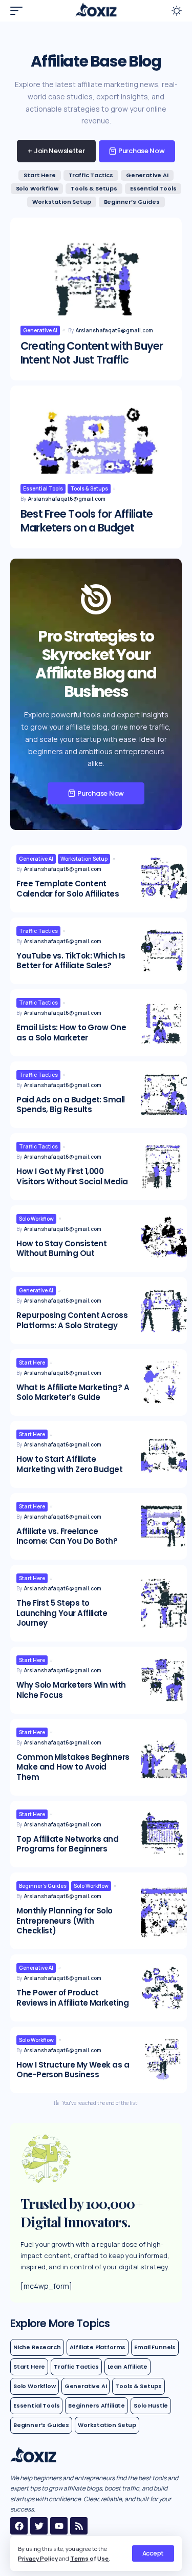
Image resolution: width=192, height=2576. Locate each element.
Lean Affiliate (128, 2367)
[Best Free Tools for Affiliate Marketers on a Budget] (96, 454)
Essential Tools (153, 188)
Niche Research (37, 2347)
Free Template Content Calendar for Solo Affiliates (68, 889)
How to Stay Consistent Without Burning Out (61, 1249)
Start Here (39, 175)
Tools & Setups (94, 188)
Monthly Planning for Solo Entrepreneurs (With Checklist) (65, 1921)
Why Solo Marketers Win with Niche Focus (71, 1690)
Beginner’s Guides (132, 202)
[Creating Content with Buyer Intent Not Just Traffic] (96, 286)
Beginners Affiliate (97, 2405)
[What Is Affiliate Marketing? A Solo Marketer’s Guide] (164, 1383)
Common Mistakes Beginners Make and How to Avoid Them (73, 1767)
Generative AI (147, 175)
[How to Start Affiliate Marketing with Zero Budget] (164, 1454)
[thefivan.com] (96, 11)
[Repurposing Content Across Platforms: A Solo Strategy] (164, 1311)
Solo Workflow (37, 188)
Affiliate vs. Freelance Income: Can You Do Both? (67, 1536)
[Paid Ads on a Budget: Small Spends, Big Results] (164, 1095)
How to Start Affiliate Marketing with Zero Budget (69, 1464)
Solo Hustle (151, 2405)
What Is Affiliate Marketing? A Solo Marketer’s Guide (73, 1392)
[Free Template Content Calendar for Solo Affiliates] (164, 879)
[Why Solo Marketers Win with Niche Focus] (164, 1680)
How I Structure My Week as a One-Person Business (73, 2070)
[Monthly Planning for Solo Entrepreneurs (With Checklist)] (164, 1911)
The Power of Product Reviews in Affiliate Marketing (72, 1998)
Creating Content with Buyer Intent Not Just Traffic (92, 353)
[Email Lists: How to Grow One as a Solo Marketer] (164, 1023)
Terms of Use (89, 2558)
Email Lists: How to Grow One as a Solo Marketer (71, 1032)
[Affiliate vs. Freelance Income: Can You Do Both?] (164, 1527)
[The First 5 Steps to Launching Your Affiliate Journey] (164, 1603)
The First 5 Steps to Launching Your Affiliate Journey (62, 1613)
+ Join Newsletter (56, 151)
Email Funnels (155, 2347)
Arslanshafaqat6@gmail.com (114, 330)
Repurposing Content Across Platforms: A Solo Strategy (72, 1320)
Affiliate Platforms (98, 2347)
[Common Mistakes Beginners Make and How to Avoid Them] (164, 1757)
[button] (153, 2553)
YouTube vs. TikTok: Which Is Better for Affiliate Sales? (71, 961)
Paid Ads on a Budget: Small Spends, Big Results (70, 1105)
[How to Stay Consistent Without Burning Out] (164, 1239)
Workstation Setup (61, 202)
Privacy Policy (38, 2558)
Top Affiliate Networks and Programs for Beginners (67, 1844)
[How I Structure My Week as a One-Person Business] (164, 2060)
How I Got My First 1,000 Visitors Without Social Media (72, 1176)
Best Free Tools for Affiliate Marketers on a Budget (87, 521)
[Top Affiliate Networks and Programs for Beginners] (164, 1834)
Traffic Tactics (91, 175)
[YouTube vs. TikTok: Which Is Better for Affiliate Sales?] (164, 951)
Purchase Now (142, 151)
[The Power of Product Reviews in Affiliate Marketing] (164, 1988)
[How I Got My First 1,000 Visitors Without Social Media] (164, 1167)
